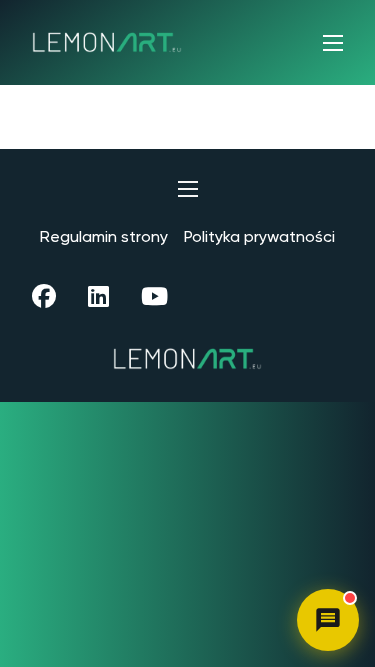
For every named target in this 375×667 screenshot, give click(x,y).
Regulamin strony (104, 236)
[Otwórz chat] (328, 620)
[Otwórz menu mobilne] (333, 43)
